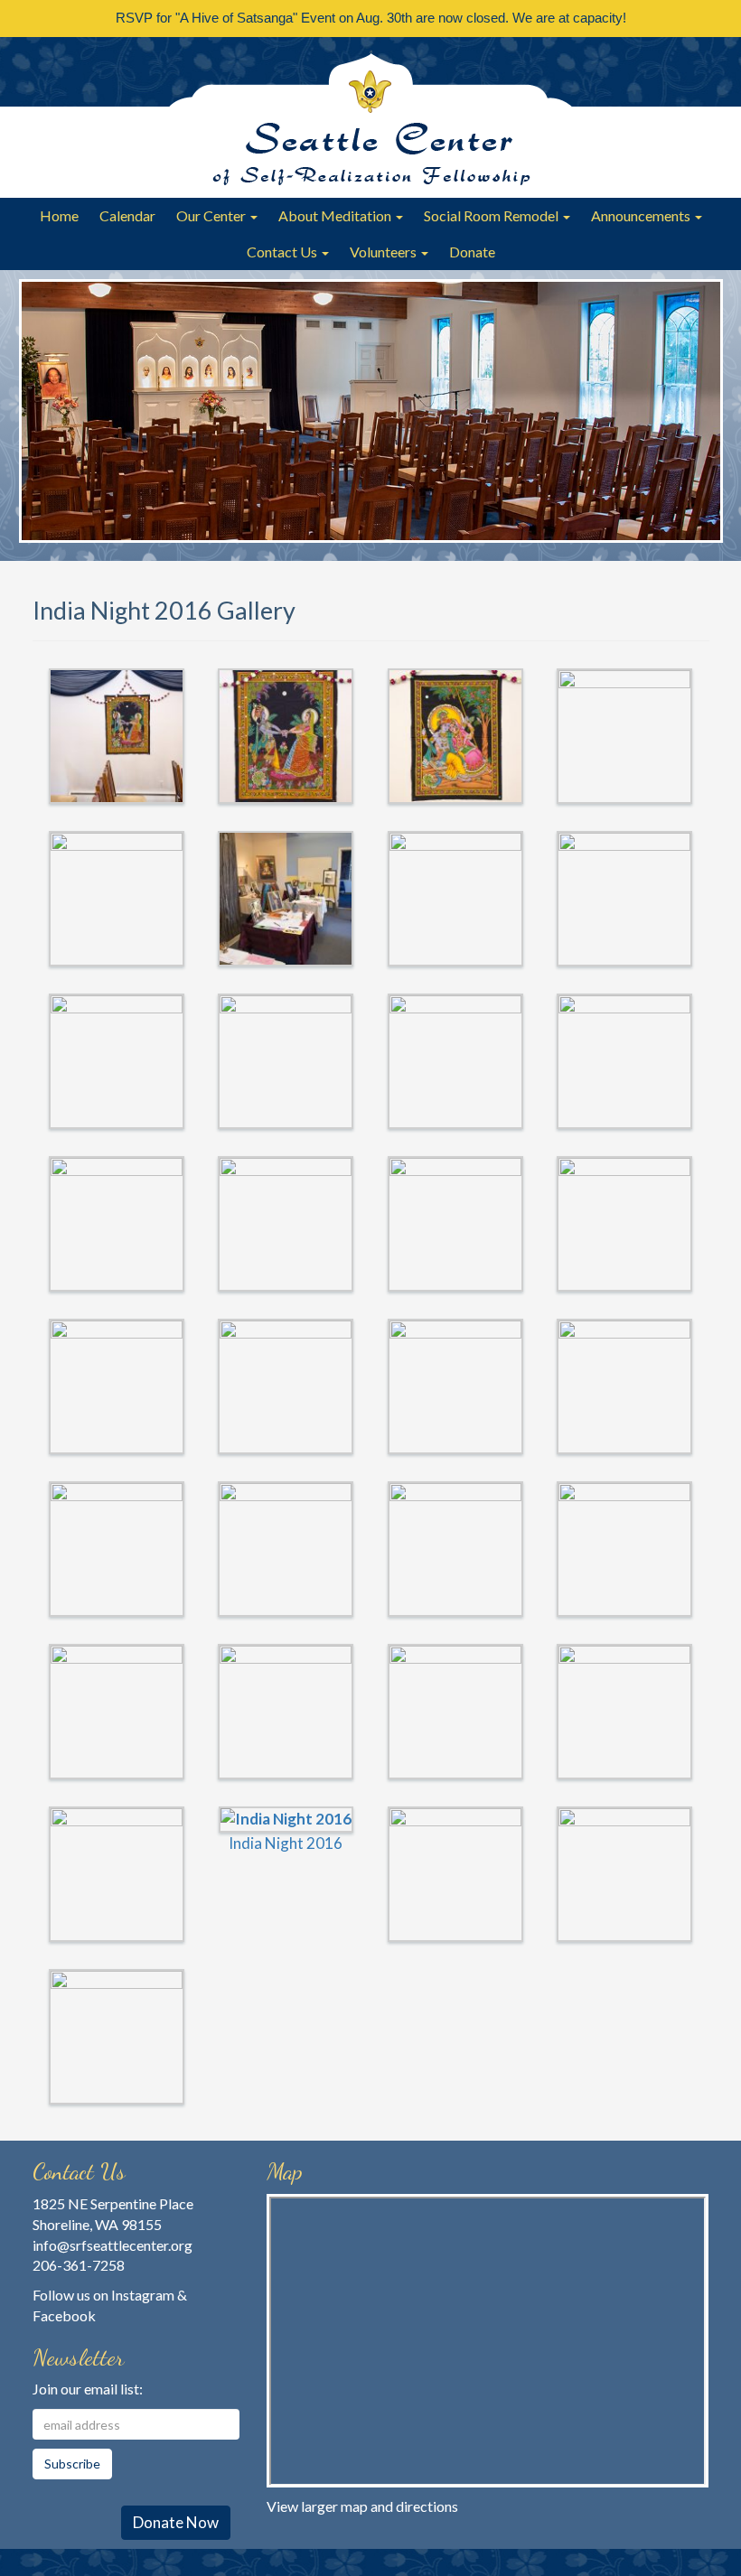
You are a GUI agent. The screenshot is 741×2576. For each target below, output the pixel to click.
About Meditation (336, 215)
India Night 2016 (286, 1843)
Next (700, 414)
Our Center (212, 215)
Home (59, 215)
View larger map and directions (362, 2506)
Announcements (642, 215)
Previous (42, 414)
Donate (472, 252)
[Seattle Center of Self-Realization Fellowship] (370, 117)
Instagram (143, 2295)
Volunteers (385, 252)
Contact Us (283, 252)
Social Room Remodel (492, 215)
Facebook (64, 2315)
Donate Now (176, 2522)
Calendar (127, 215)
